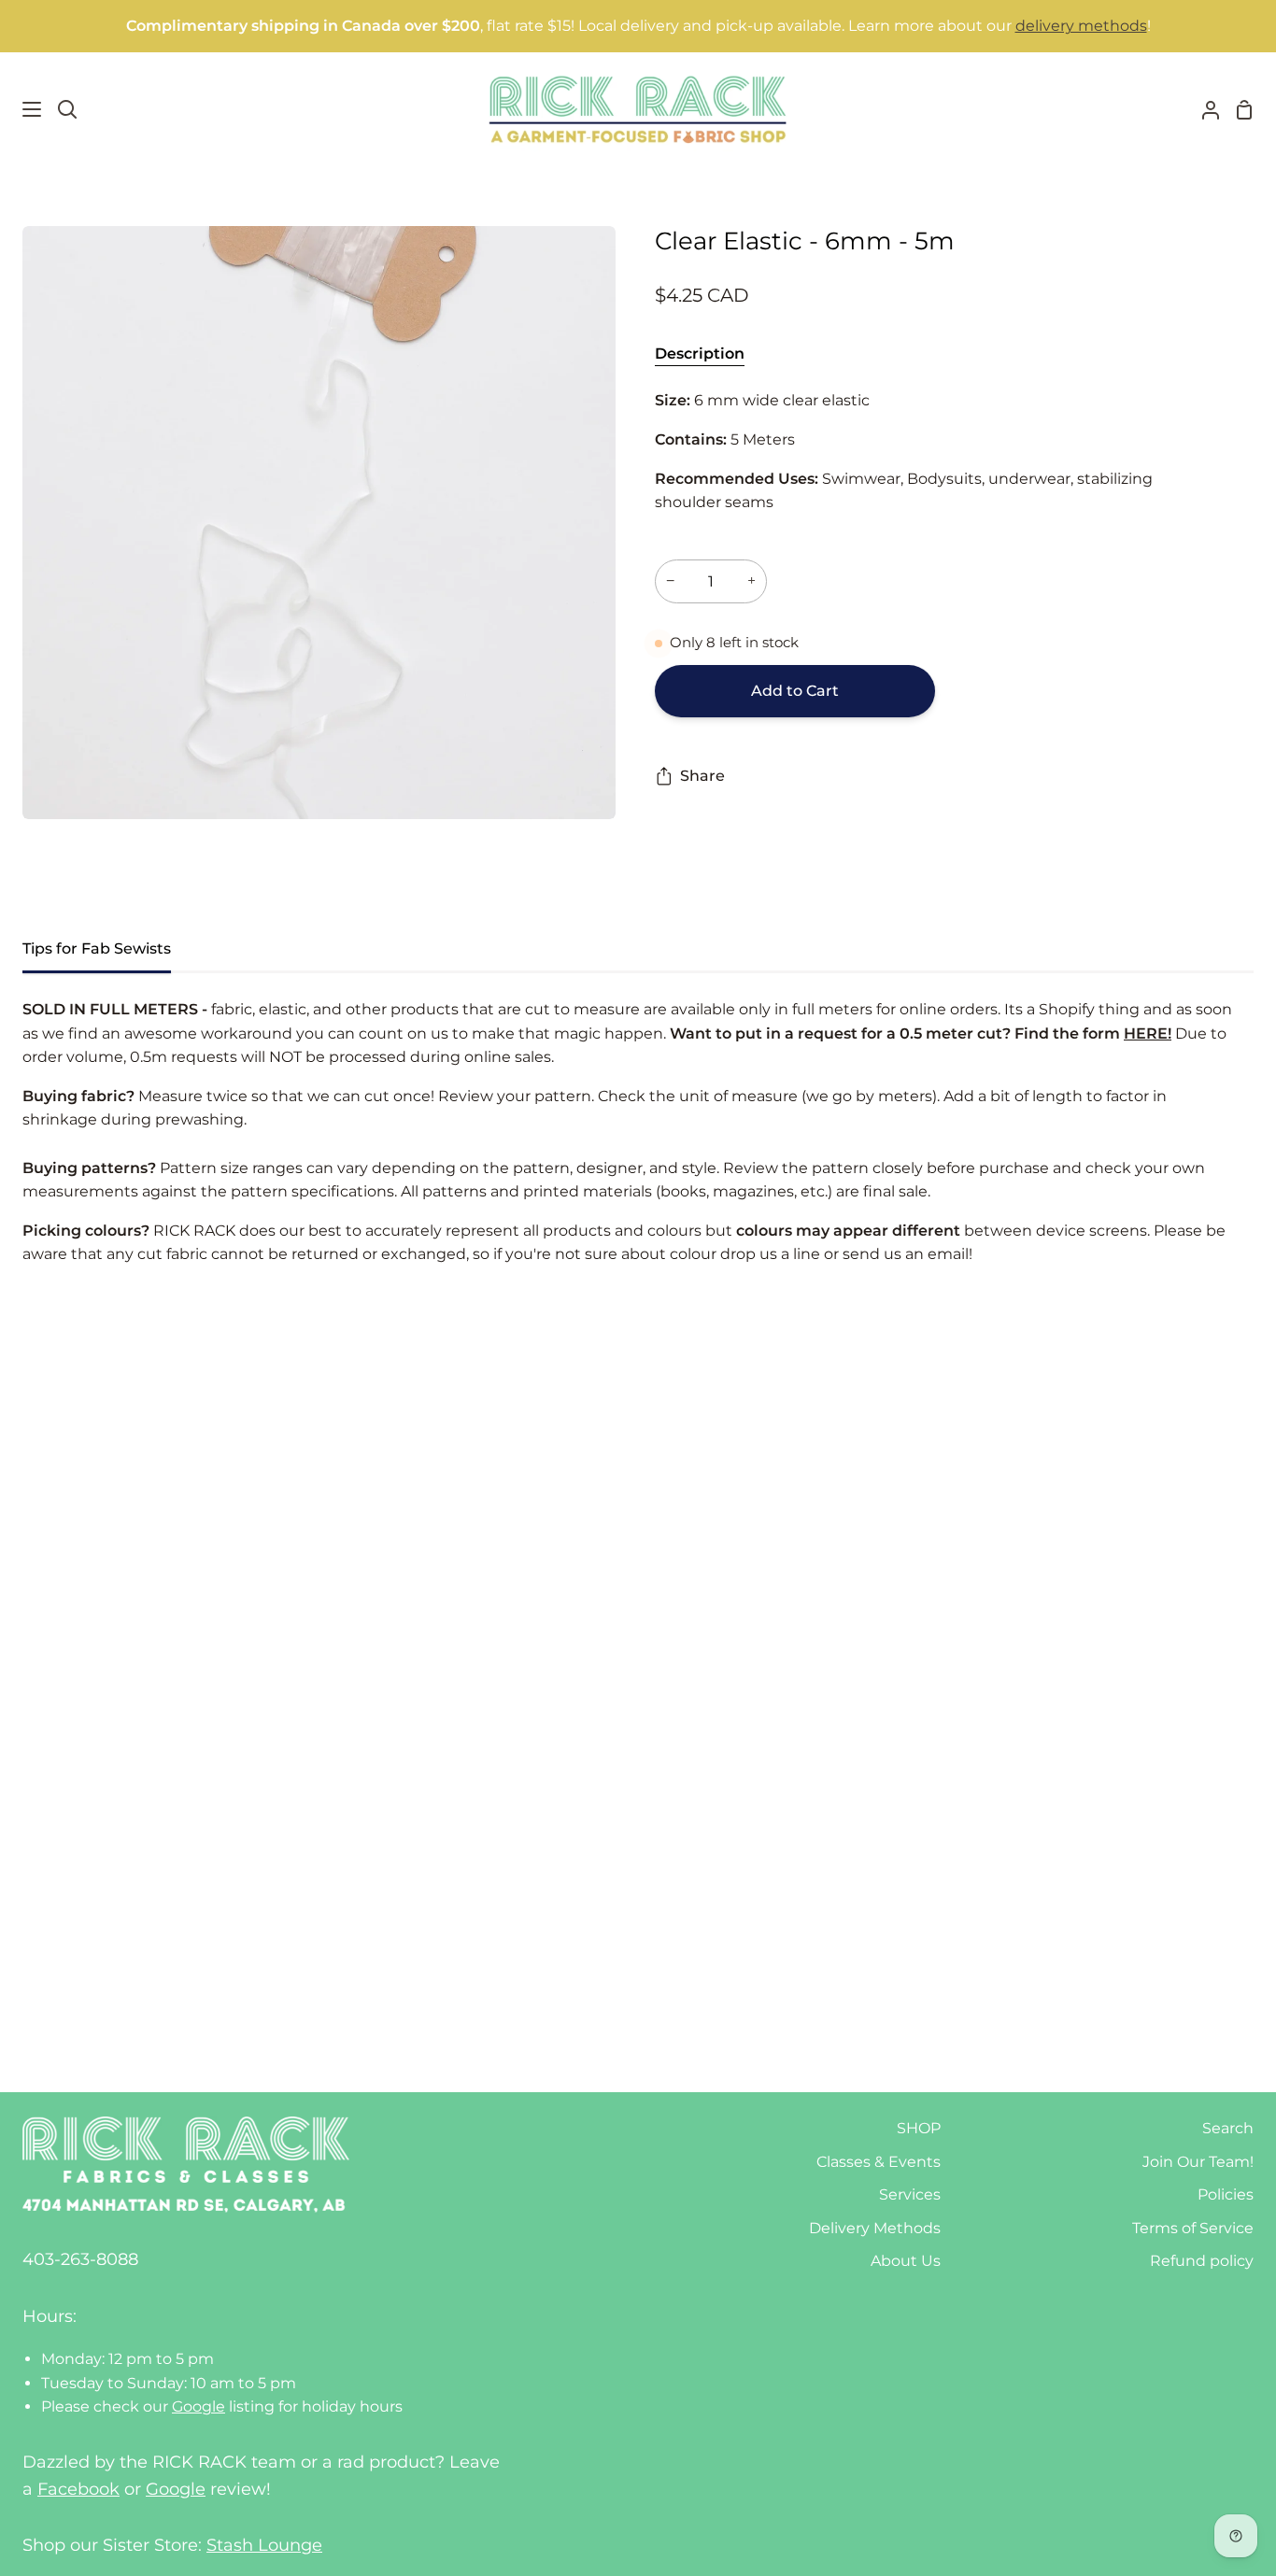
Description (700, 354)
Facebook (78, 2489)
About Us (906, 2261)
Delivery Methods (875, 2228)
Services (910, 2194)
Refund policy (1202, 2261)
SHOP (919, 2128)
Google (198, 2406)
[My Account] (1203, 109)
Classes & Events (879, 2162)
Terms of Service (1193, 2228)
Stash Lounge (264, 2545)
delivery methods (1081, 26)
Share (702, 776)
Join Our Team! (1198, 2162)
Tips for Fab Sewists (97, 948)
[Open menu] (21, 109)
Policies (1226, 2194)
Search (1228, 2128)
